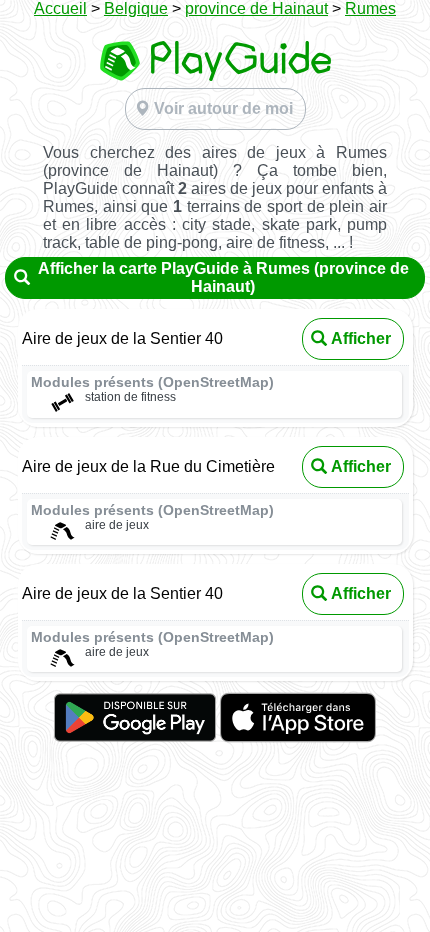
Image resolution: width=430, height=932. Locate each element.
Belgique (136, 8)
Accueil (60, 8)
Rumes (370, 8)
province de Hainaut (256, 8)
